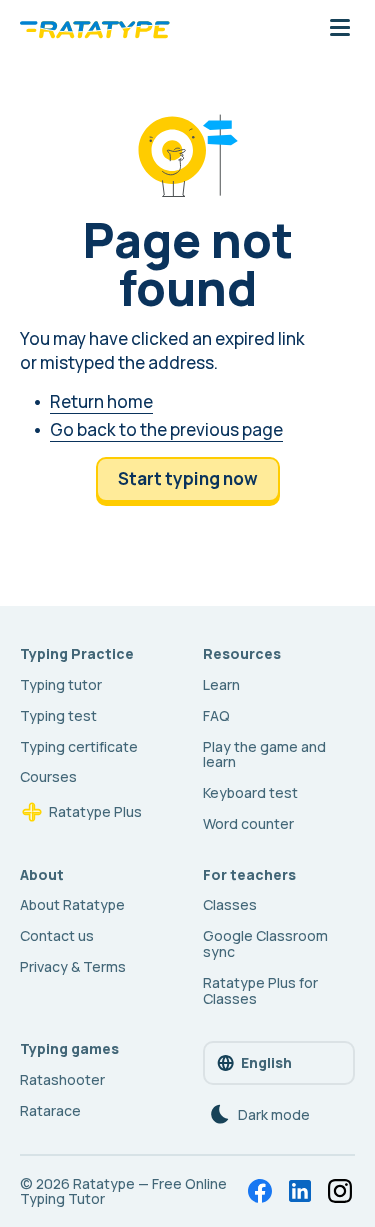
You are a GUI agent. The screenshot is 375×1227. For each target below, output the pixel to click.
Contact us (57, 935)
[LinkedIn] (300, 1191)
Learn (221, 684)
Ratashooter (62, 1079)
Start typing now (188, 478)
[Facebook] (260, 1191)
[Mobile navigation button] (340, 29)
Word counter (248, 823)
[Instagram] (340, 1191)
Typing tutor (61, 684)
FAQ (216, 715)
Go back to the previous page (166, 429)
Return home (101, 401)
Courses (48, 776)
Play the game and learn (264, 754)
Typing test (58, 715)
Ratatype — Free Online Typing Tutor (123, 1191)
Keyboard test (250, 792)
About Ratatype (72, 904)
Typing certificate (79, 746)
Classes (230, 904)
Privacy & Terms (73, 966)
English (266, 1062)
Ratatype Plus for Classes (260, 990)
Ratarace (50, 1110)
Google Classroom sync (265, 943)
